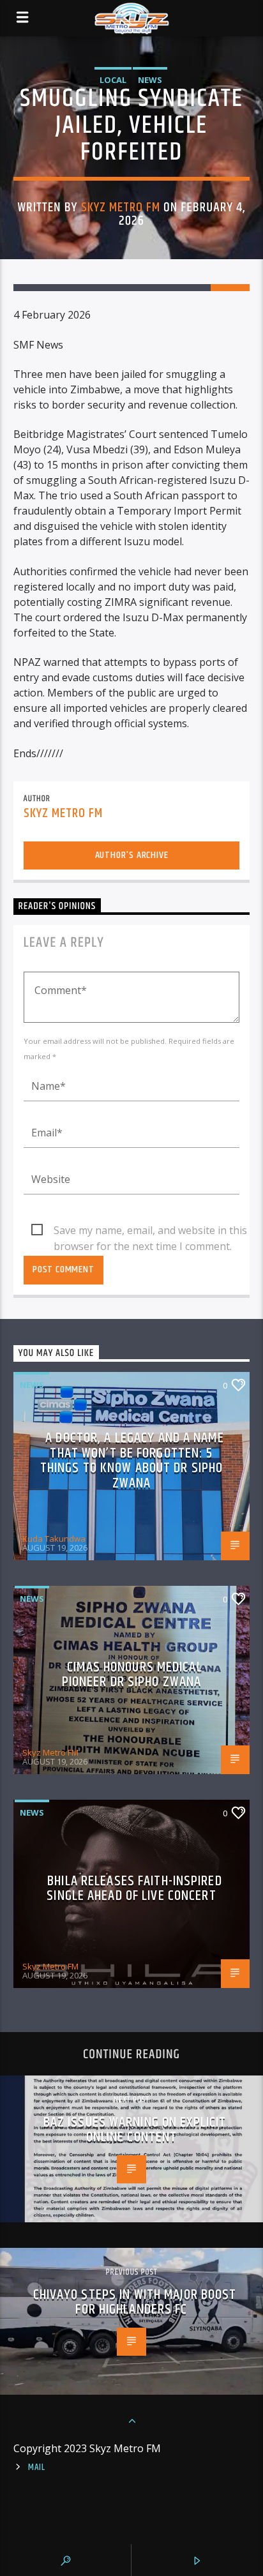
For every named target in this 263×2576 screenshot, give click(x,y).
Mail (37, 2467)
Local (113, 80)
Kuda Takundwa (54, 1539)
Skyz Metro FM (121, 207)
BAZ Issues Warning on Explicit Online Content (135, 2130)
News (150, 80)
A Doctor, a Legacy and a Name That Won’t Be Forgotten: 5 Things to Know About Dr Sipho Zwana (132, 1461)
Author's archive (132, 855)
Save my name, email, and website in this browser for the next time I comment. (150, 1231)
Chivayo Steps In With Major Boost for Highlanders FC (135, 2302)
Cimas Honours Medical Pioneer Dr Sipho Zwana (132, 1675)
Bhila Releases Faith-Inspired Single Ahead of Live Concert (134, 1889)
